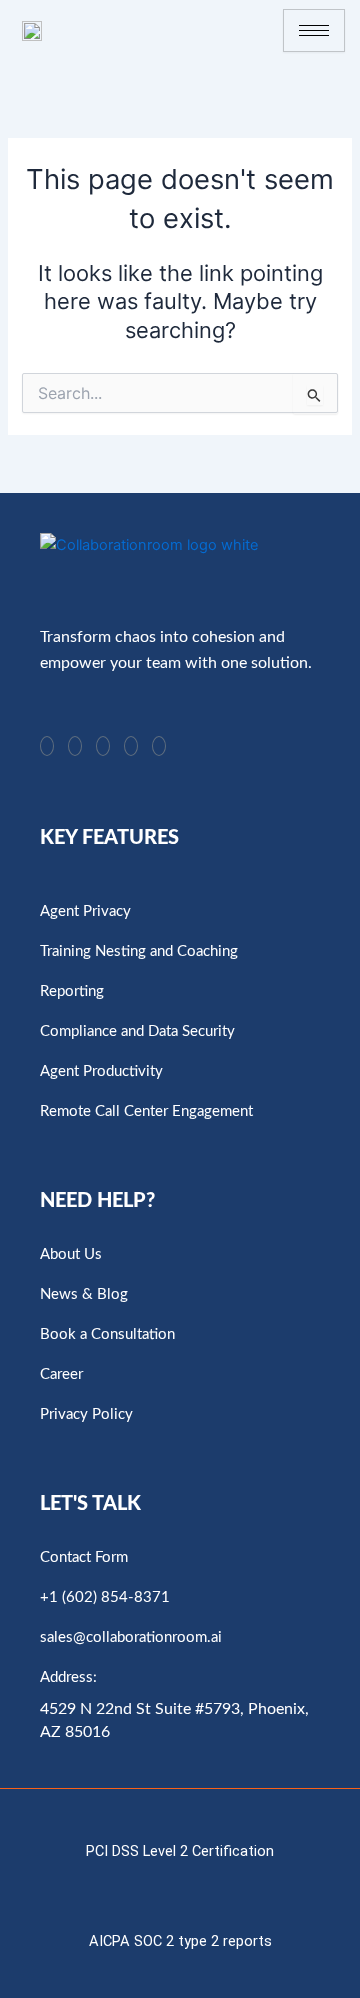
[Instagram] (103, 746)
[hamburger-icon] (314, 30)
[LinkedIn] (47, 746)
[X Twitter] (159, 746)
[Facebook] (131, 746)
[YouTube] (75, 746)
